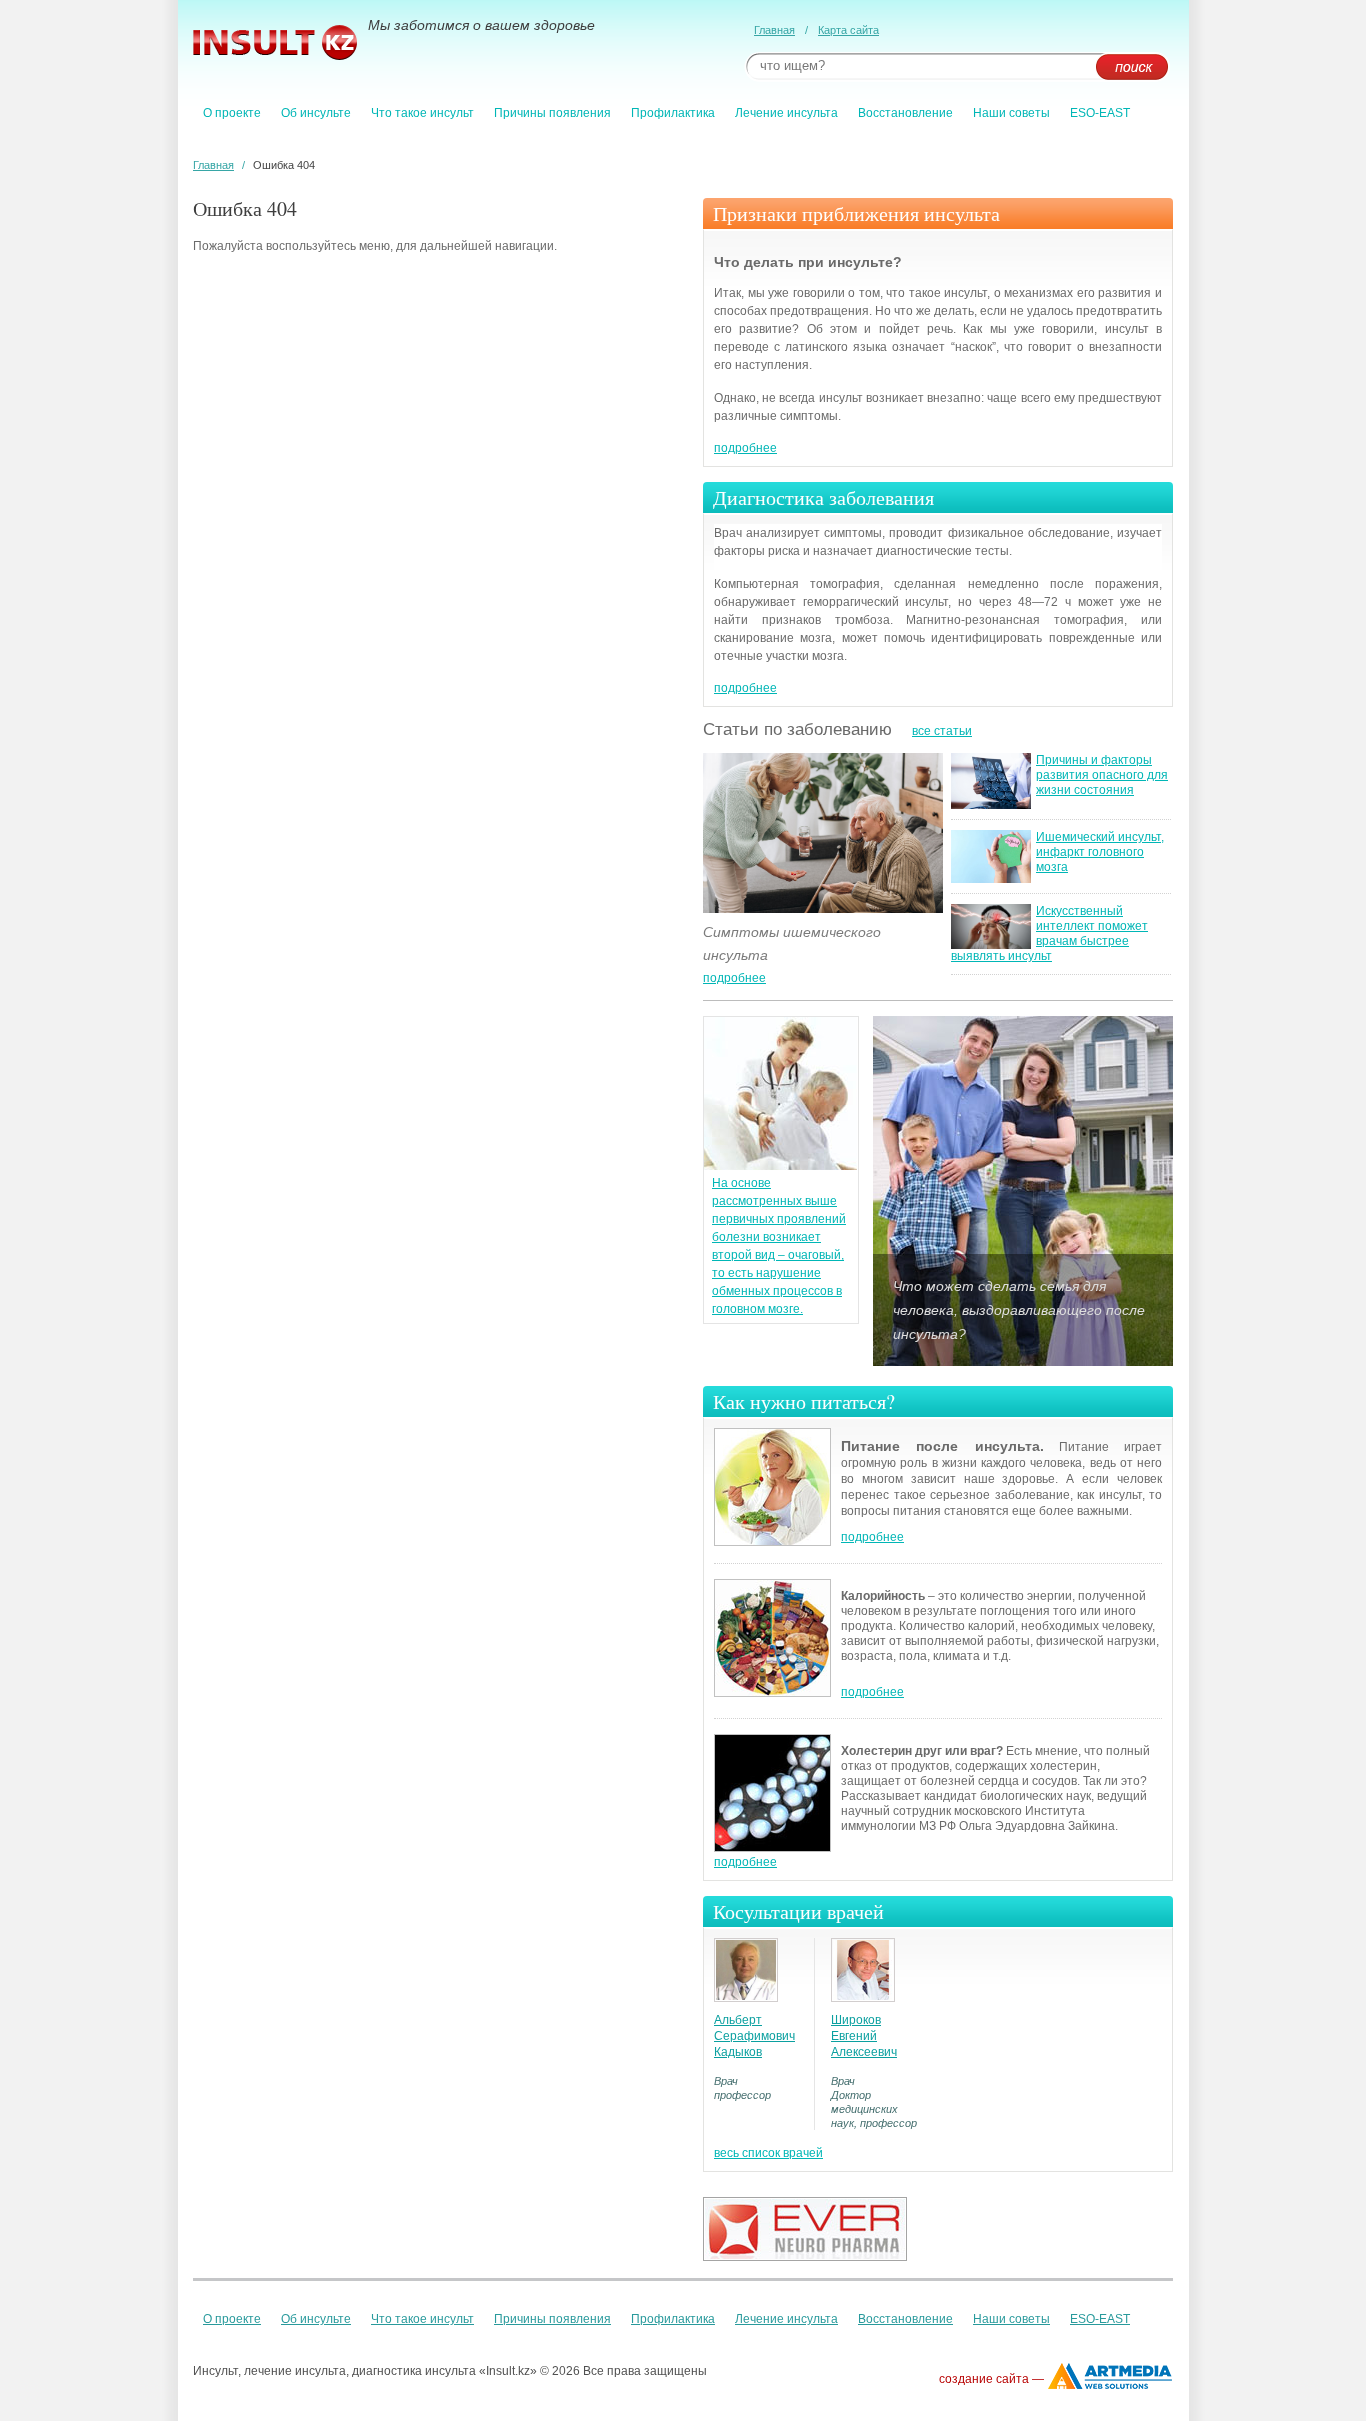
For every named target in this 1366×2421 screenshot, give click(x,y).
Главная (774, 30)
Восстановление (905, 113)
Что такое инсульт (422, 113)
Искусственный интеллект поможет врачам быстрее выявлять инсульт (1049, 933)
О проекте (232, 113)
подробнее (745, 448)
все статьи (942, 731)
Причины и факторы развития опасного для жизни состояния (1102, 775)
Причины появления (552, 113)
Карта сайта (848, 30)
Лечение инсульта (786, 113)
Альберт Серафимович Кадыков (754, 2036)
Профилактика (673, 113)
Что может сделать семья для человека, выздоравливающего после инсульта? (1019, 1310)
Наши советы (1011, 113)
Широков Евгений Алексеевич (864, 2036)
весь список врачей (768, 2153)
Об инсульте (316, 113)
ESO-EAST (1100, 113)
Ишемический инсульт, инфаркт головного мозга (1100, 852)
